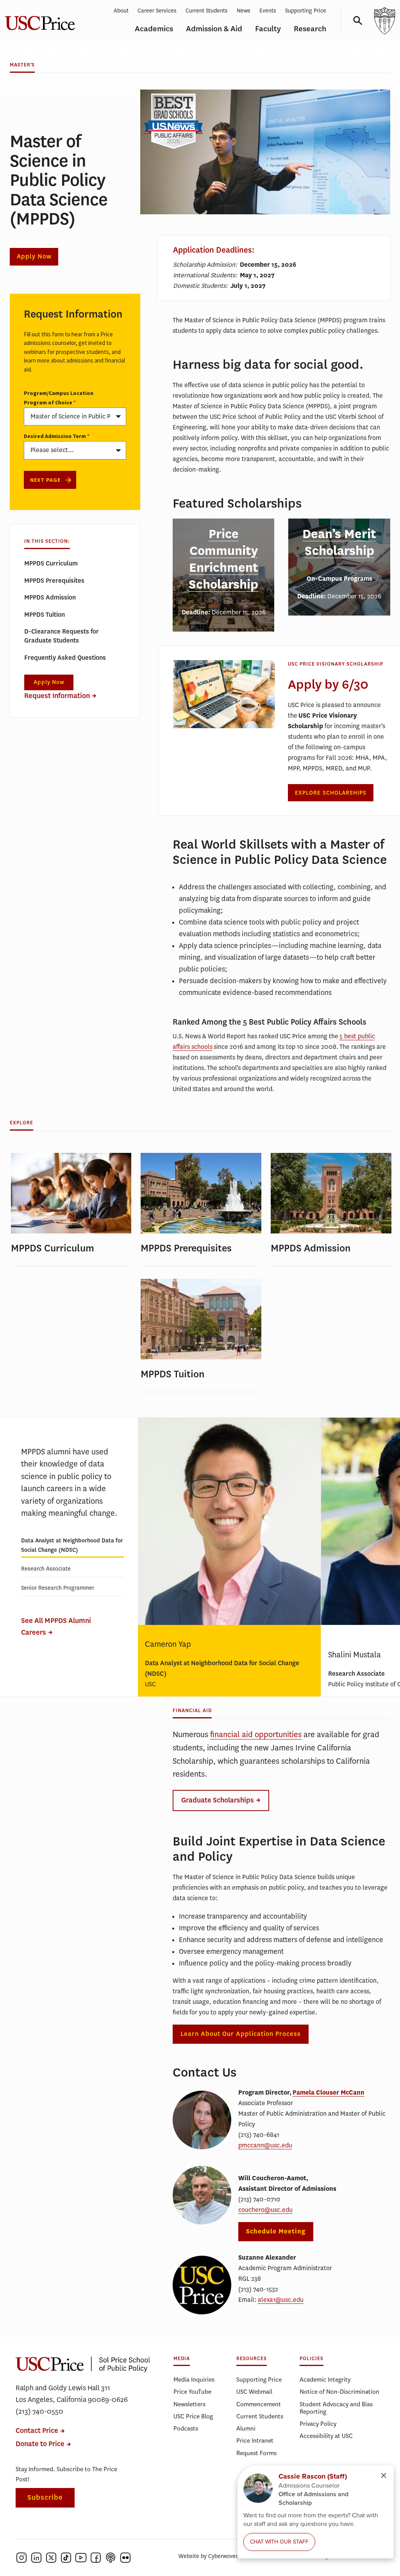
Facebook (96, 2558)
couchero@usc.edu (265, 2210)
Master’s (22, 65)
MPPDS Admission (50, 597)
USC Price (83, 2364)
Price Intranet (255, 2440)
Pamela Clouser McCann (329, 2092)
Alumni (246, 2428)
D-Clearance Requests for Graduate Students (62, 636)
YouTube (81, 2558)
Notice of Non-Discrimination (339, 2392)
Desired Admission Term (55, 436)
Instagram (21, 2558)
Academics (154, 29)
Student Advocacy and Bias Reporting (336, 2408)
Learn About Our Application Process (241, 2034)
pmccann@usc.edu (265, 2145)
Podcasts (186, 2428)
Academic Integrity (325, 2379)
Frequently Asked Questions (65, 658)
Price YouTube (192, 2392)
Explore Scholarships (331, 793)
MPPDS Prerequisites (54, 581)
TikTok (66, 2558)
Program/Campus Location (59, 393)
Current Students (207, 11)
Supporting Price (306, 11)
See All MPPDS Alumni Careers (56, 1627)
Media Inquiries (194, 2379)
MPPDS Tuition (45, 615)
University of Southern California (384, 21)
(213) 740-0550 (39, 2411)
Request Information (57, 696)
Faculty (268, 29)
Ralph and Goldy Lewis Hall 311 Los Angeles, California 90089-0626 (72, 2394)
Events (268, 11)
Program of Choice (48, 402)
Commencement (259, 2404)
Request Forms (256, 2453)
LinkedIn (36, 2558)
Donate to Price (40, 2444)
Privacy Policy (318, 2424)
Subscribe (45, 2498)
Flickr (125, 2558)
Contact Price (37, 2431)
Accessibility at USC (326, 2436)
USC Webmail (254, 2392)
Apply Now (34, 257)
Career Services (157, 11)
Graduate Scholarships (218, 1800)
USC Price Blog (193, 2416)
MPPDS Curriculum (51, 563)
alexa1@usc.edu (281, 2300)
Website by (209, 2556)
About (121, 11)
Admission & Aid (214, 29)
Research (310, 29)
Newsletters (189, 2404)
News (244, 11)
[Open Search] (355, 21)
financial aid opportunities (256, 1735)
